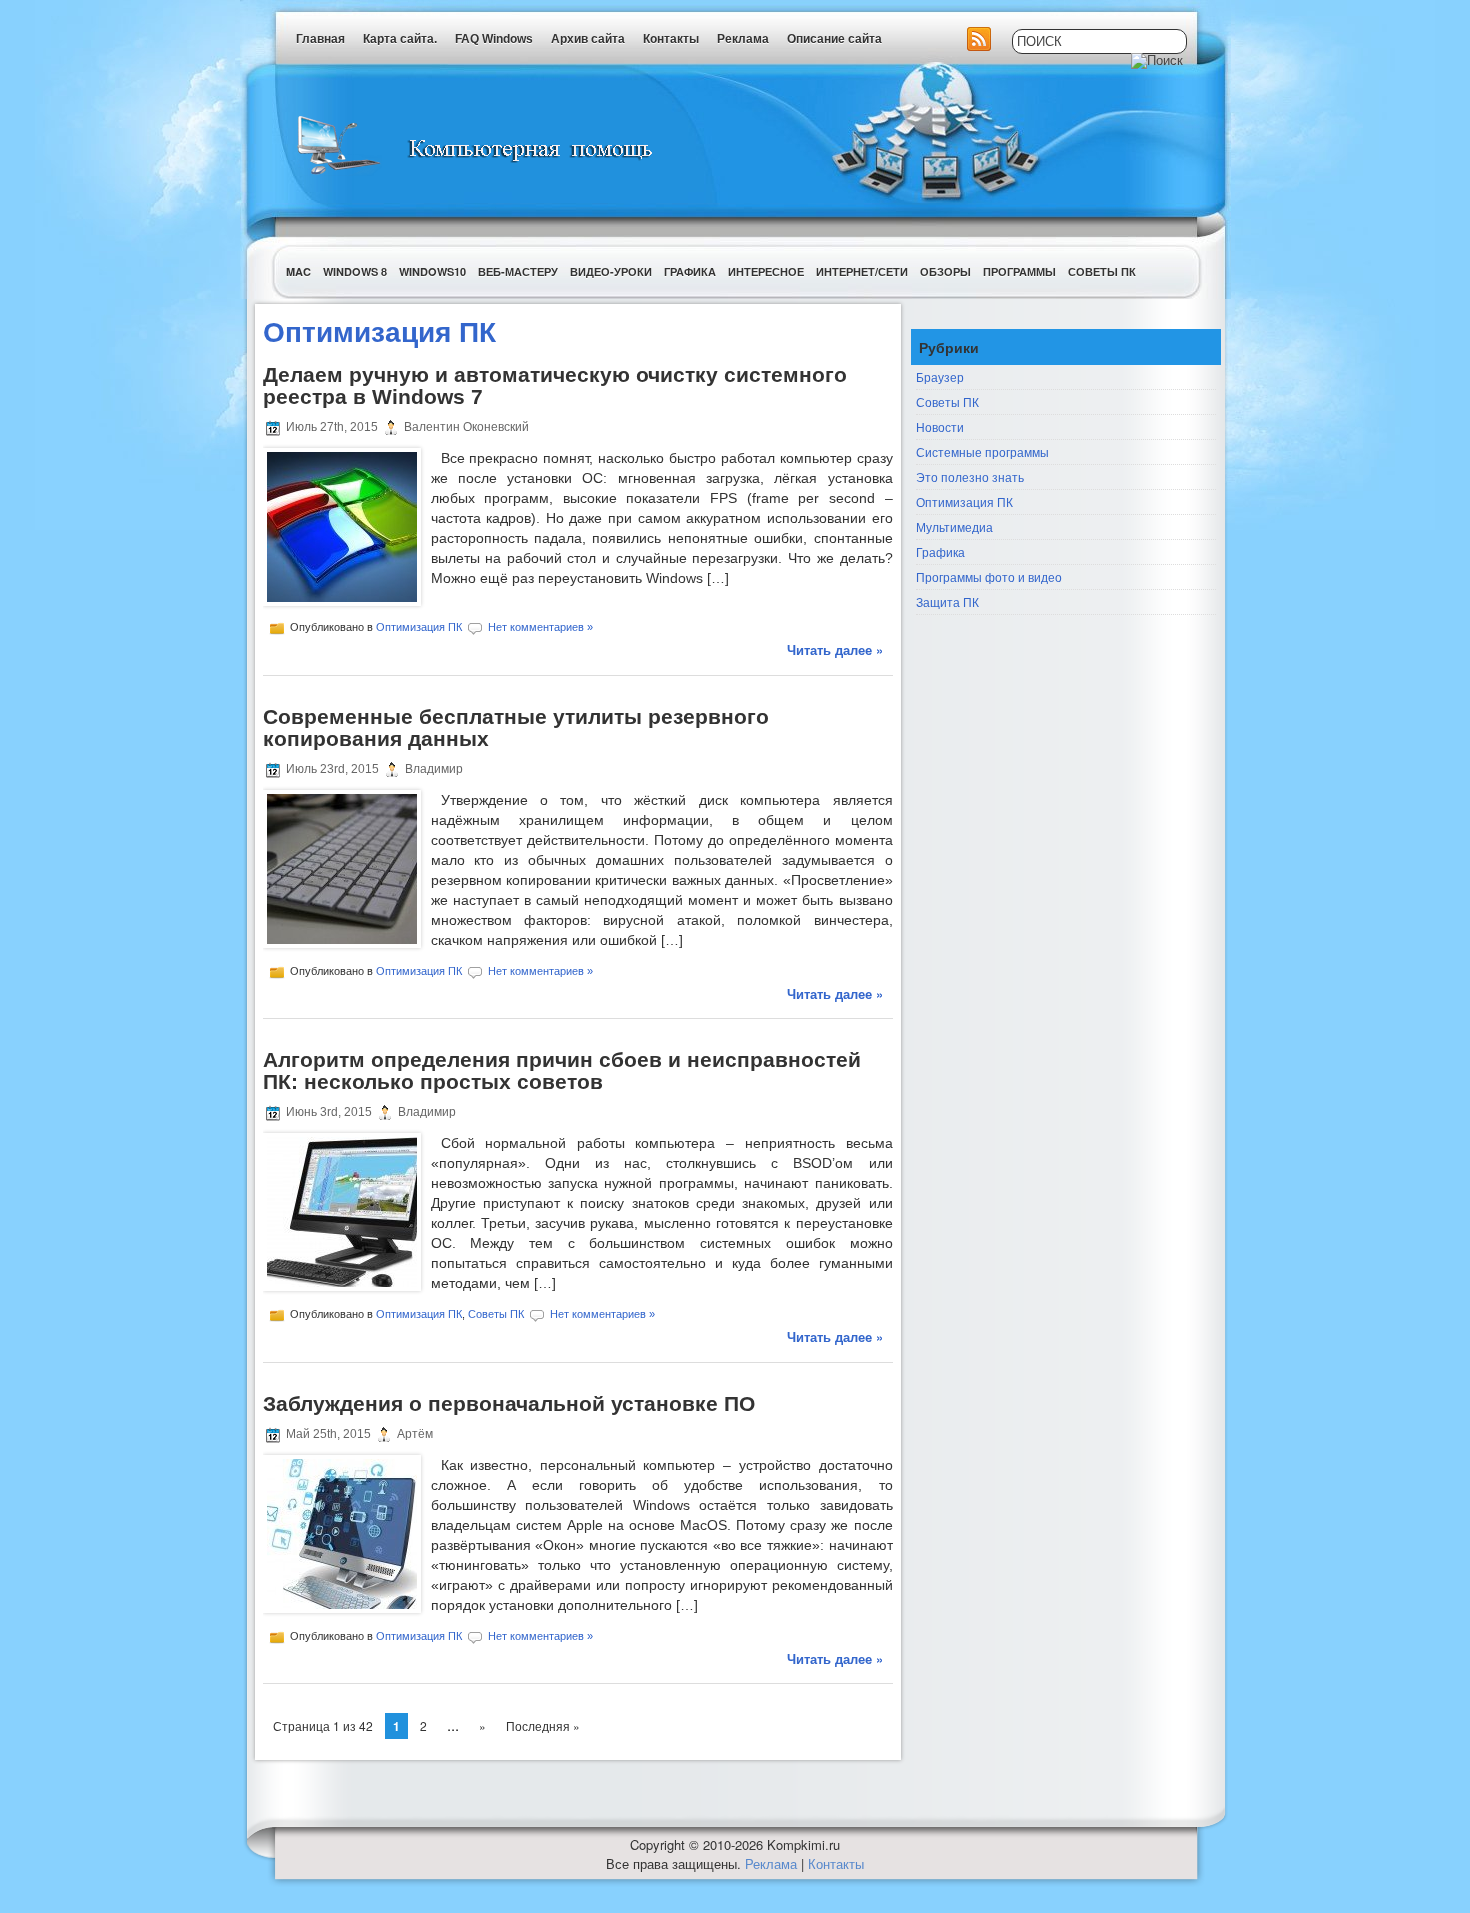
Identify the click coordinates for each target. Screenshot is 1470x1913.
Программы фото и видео (989, 576)
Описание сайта (834, 39)
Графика (690, 271)
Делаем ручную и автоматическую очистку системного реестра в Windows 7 (555, 385)
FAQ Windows (494, 39)
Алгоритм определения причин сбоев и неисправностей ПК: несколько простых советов (562, 1070)
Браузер (940, 376)
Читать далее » (835, 649)
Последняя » (543, 1725)
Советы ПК (1102, 271)
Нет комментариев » (540, 627)
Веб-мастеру (518, 271)
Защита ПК (947, 601)
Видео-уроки (611, 271)
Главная (320, 39)
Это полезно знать (970, 476)
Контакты (671, 39)
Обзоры (945, 271)
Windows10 (432, 271)
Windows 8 (355, 271)
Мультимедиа (954, 526)
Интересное (766, 271)
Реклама (743, 39)
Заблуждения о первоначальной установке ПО (509, 1403)
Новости (940, 426)
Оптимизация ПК (419, 627)
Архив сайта (588, 39)
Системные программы (982, 451)
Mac (298, 271)
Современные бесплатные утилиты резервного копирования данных (516, 727)
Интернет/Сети (862, 271)
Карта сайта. (400, 39)
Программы (1019, 271)
